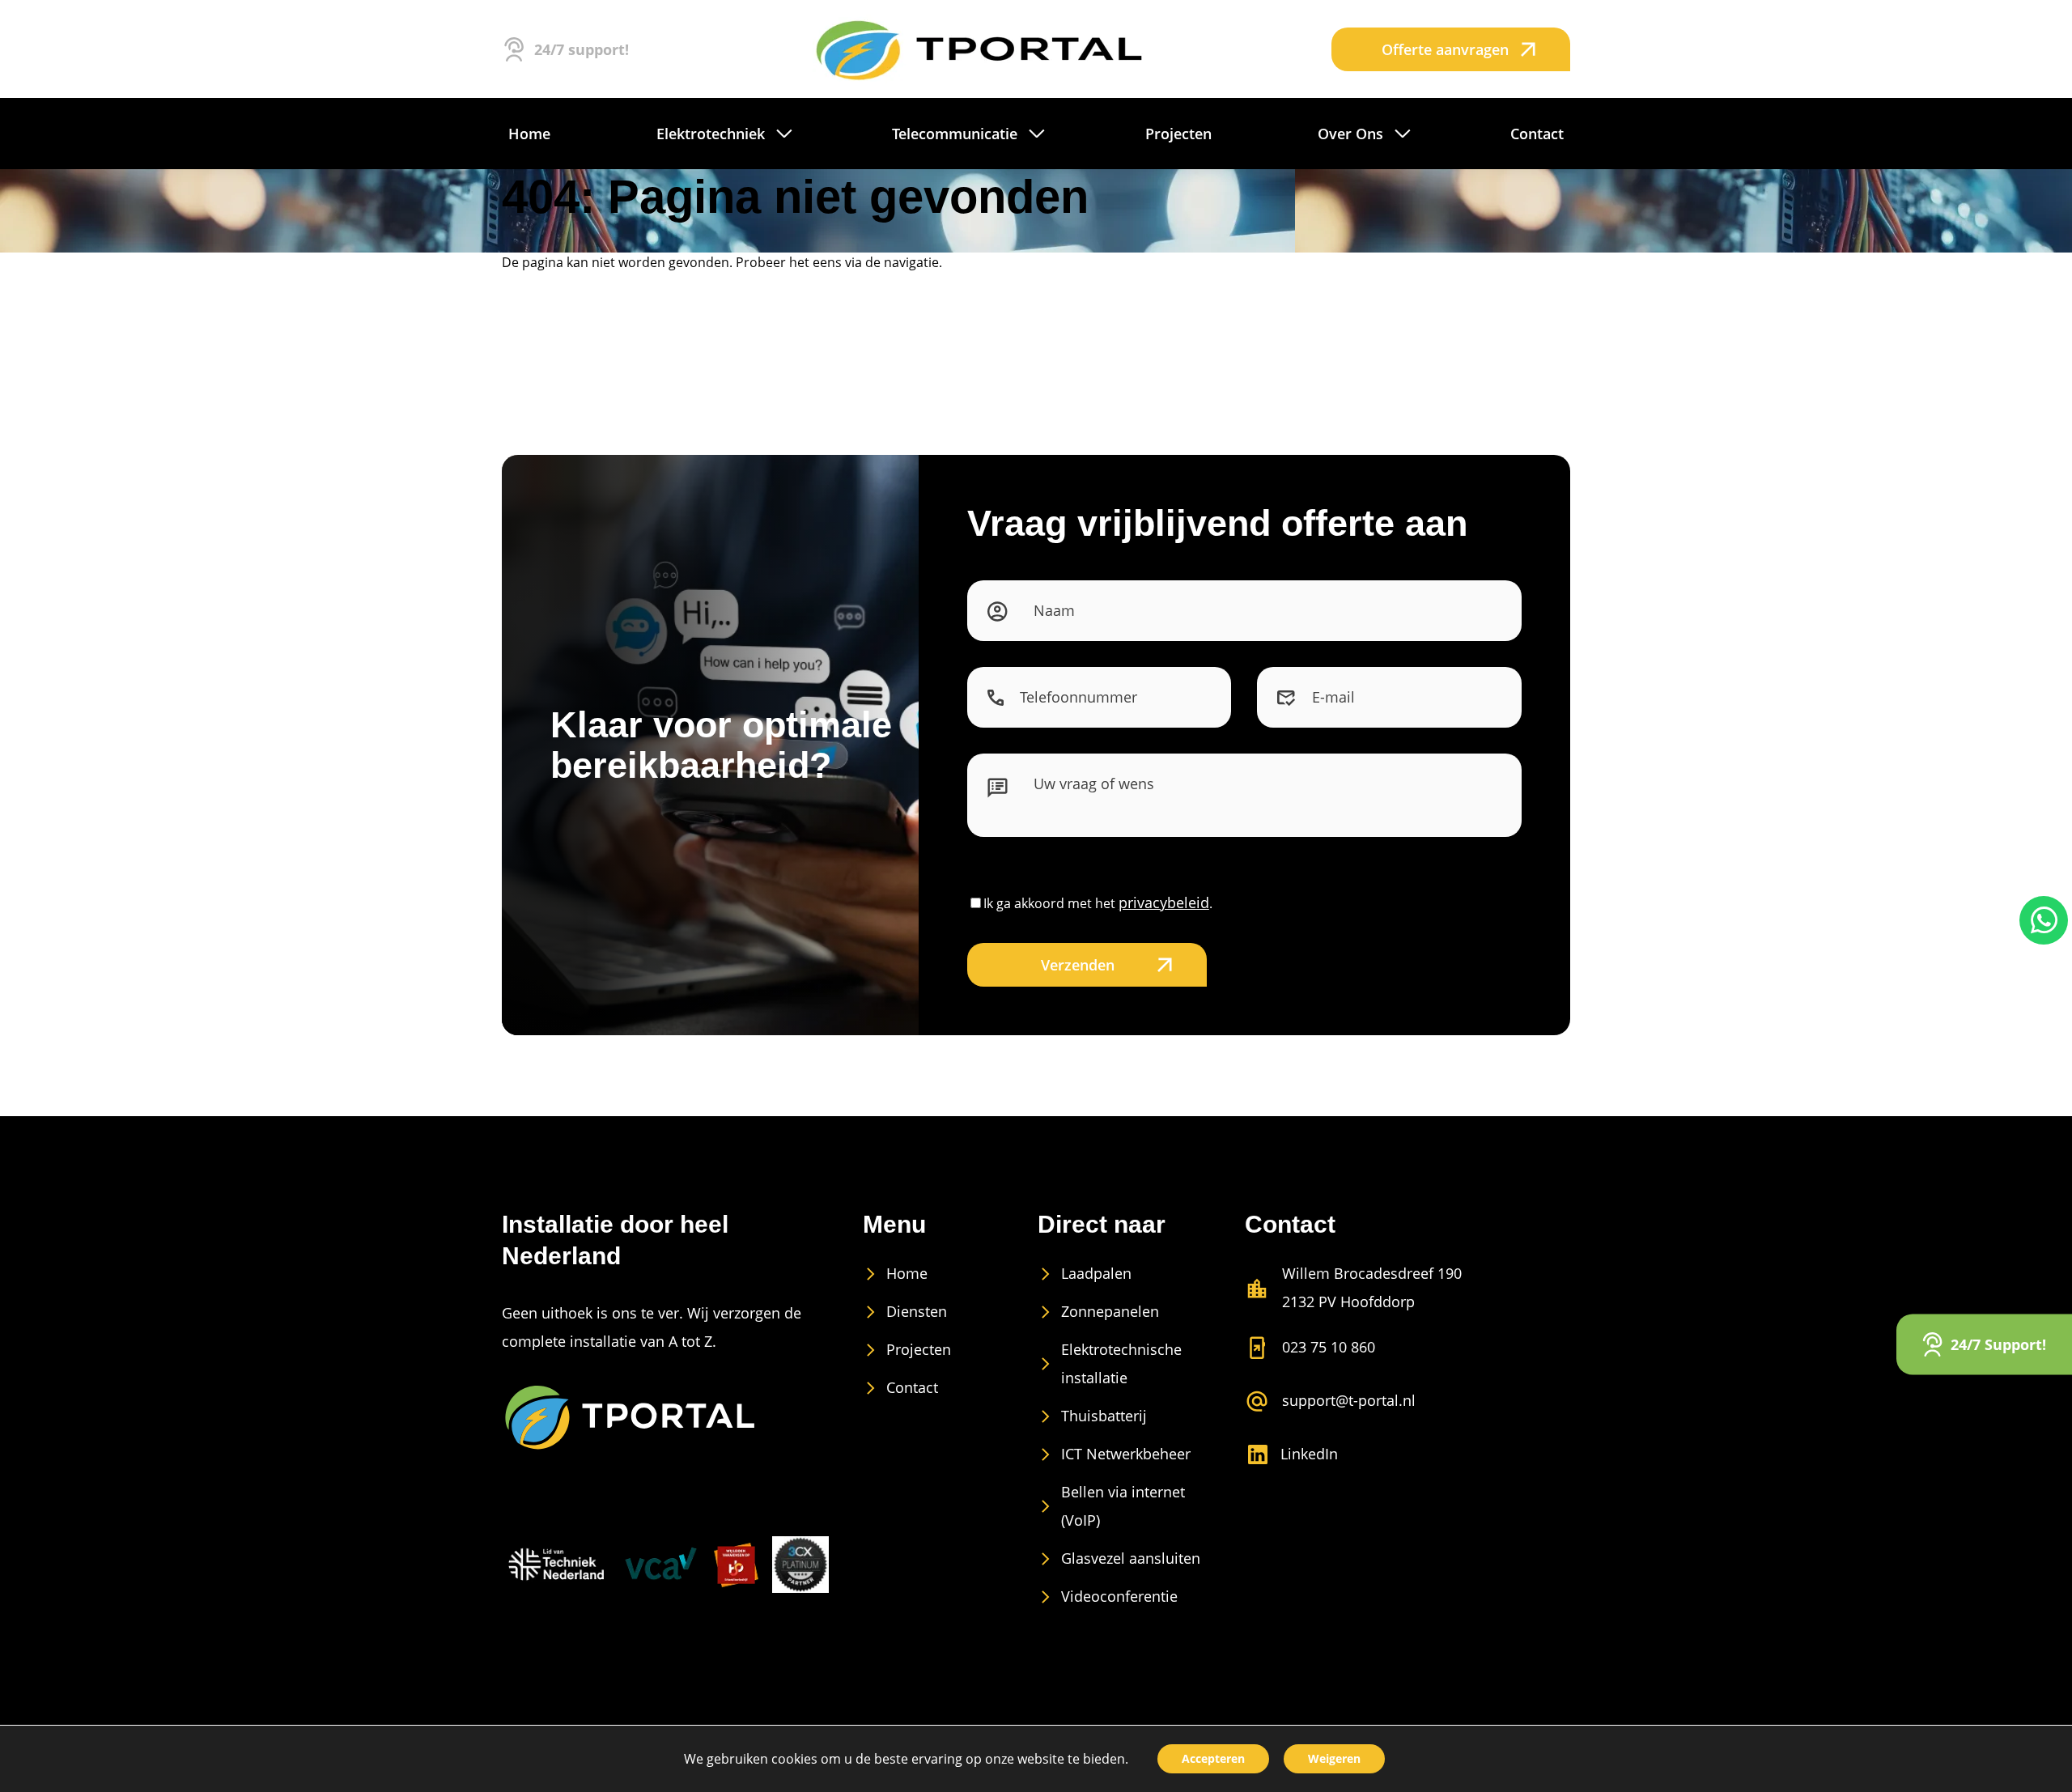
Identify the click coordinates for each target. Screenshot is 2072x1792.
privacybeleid (1164, 902)
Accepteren (1213, 1758)
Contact (912, 1387)
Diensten (917, 1311)
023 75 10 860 (1329, 1347)
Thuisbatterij (1104, 1416)
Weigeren (1334, 1758)
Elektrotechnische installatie (1121, 1363)
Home (907, 1273)
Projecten (919, 1349)
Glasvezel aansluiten (1131, 1558)
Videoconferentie (1119, 1596)
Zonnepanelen (1110, 1311)
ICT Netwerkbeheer (1126, 1454)
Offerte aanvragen (1445, 49)
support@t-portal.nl (1349, 1400)
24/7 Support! (1998, 1344)
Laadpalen (1096, 1273)
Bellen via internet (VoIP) (1123, 1506)
